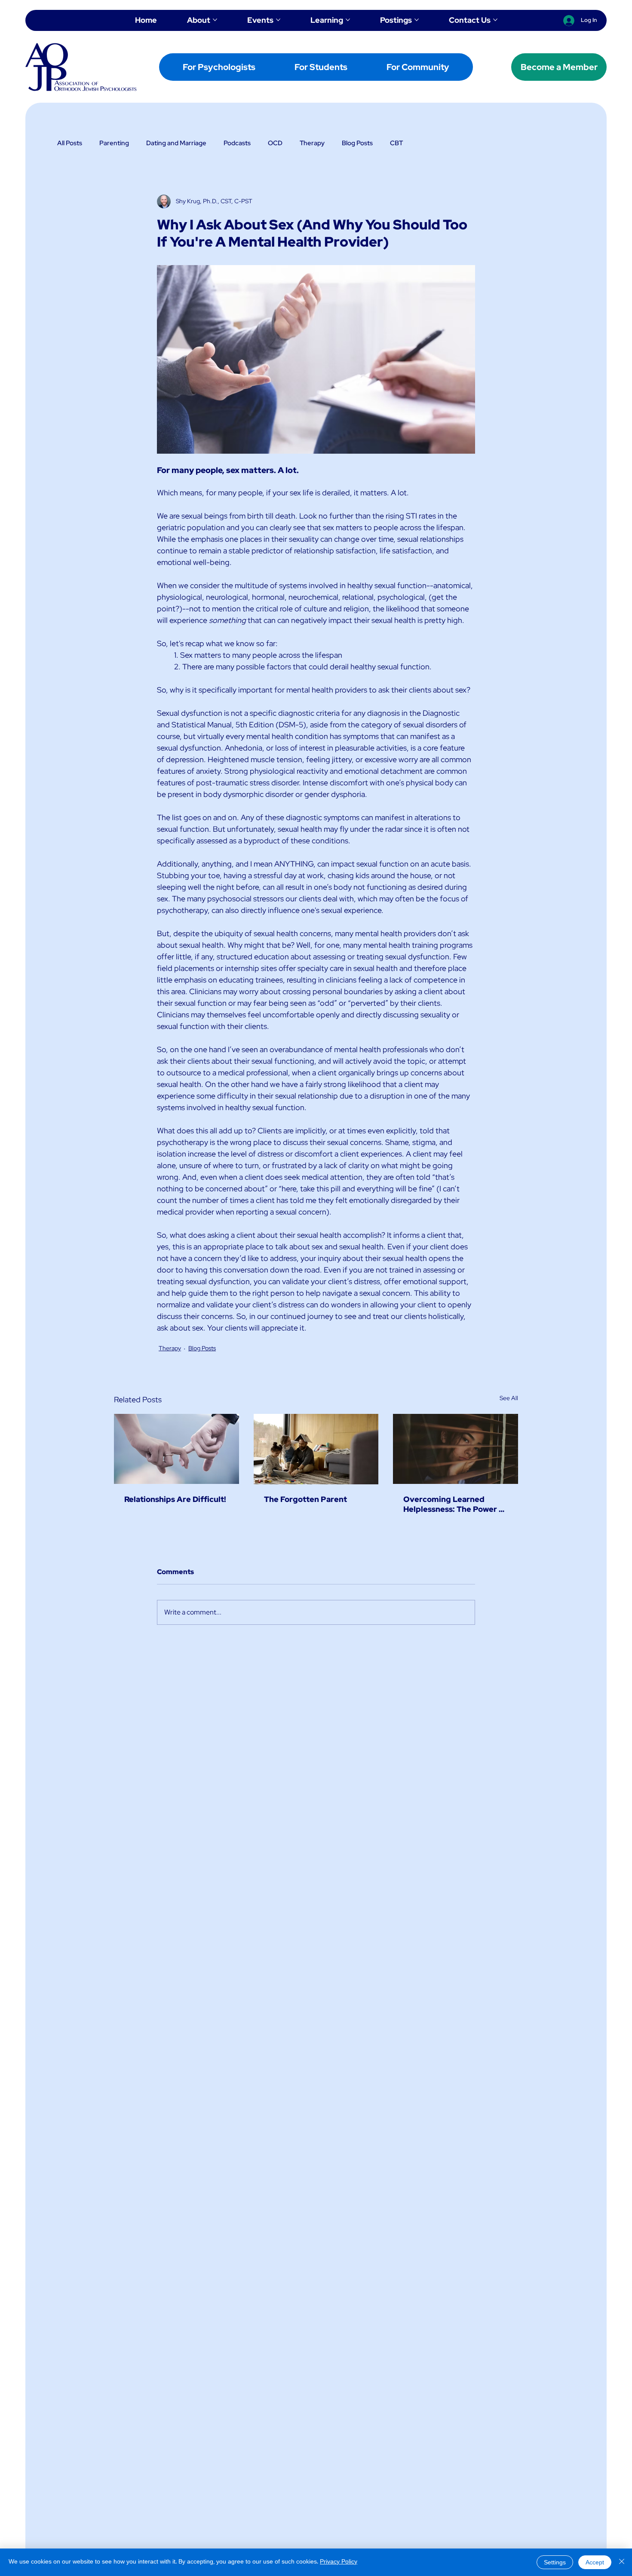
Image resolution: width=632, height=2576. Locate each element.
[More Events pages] (278, 20)
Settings (555, 2563)
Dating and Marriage (176, 143)
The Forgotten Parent (305, 1499)
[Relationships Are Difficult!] (176, 1449)
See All (509, 1398)
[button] (219, 67)
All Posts (70, 143)
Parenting (114, 143)
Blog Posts (357, 143)
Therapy (312, 143)
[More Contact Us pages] (495, 20)
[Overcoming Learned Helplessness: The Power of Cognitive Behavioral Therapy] (456, 1449)
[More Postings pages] (417, 20)
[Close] (622, 2562)
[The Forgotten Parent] (316, 1449)
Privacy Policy (339, 2562)
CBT (396, 143)
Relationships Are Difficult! (175, 1499)
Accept (595, 2563)
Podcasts (237, 143)
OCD (275, 143)
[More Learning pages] (348, 20)
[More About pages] (215, 20)
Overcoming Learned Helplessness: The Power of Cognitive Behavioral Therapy (455, 1504)
